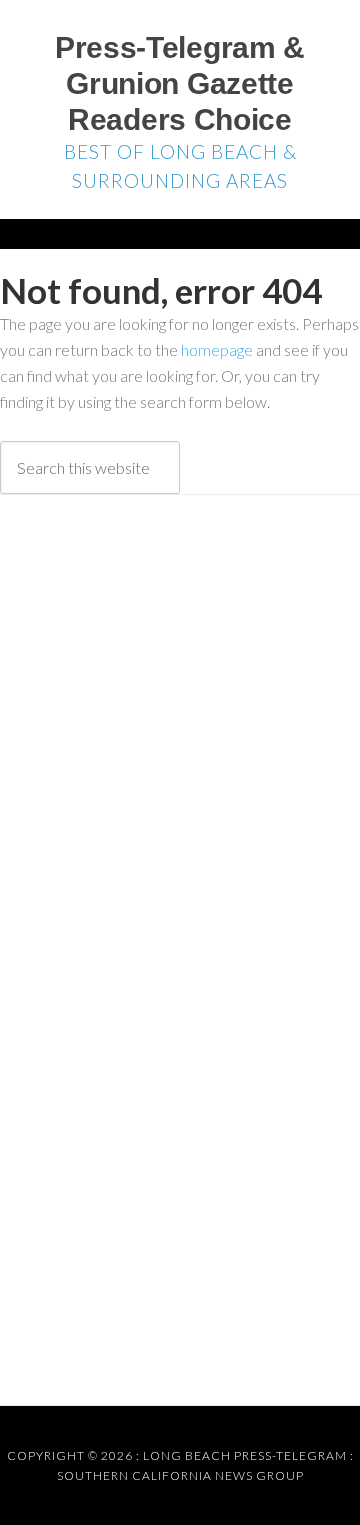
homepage (217, 349)
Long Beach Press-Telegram (245, 1455)
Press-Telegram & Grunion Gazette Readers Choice (180, 83)
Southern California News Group (180, 1475)
